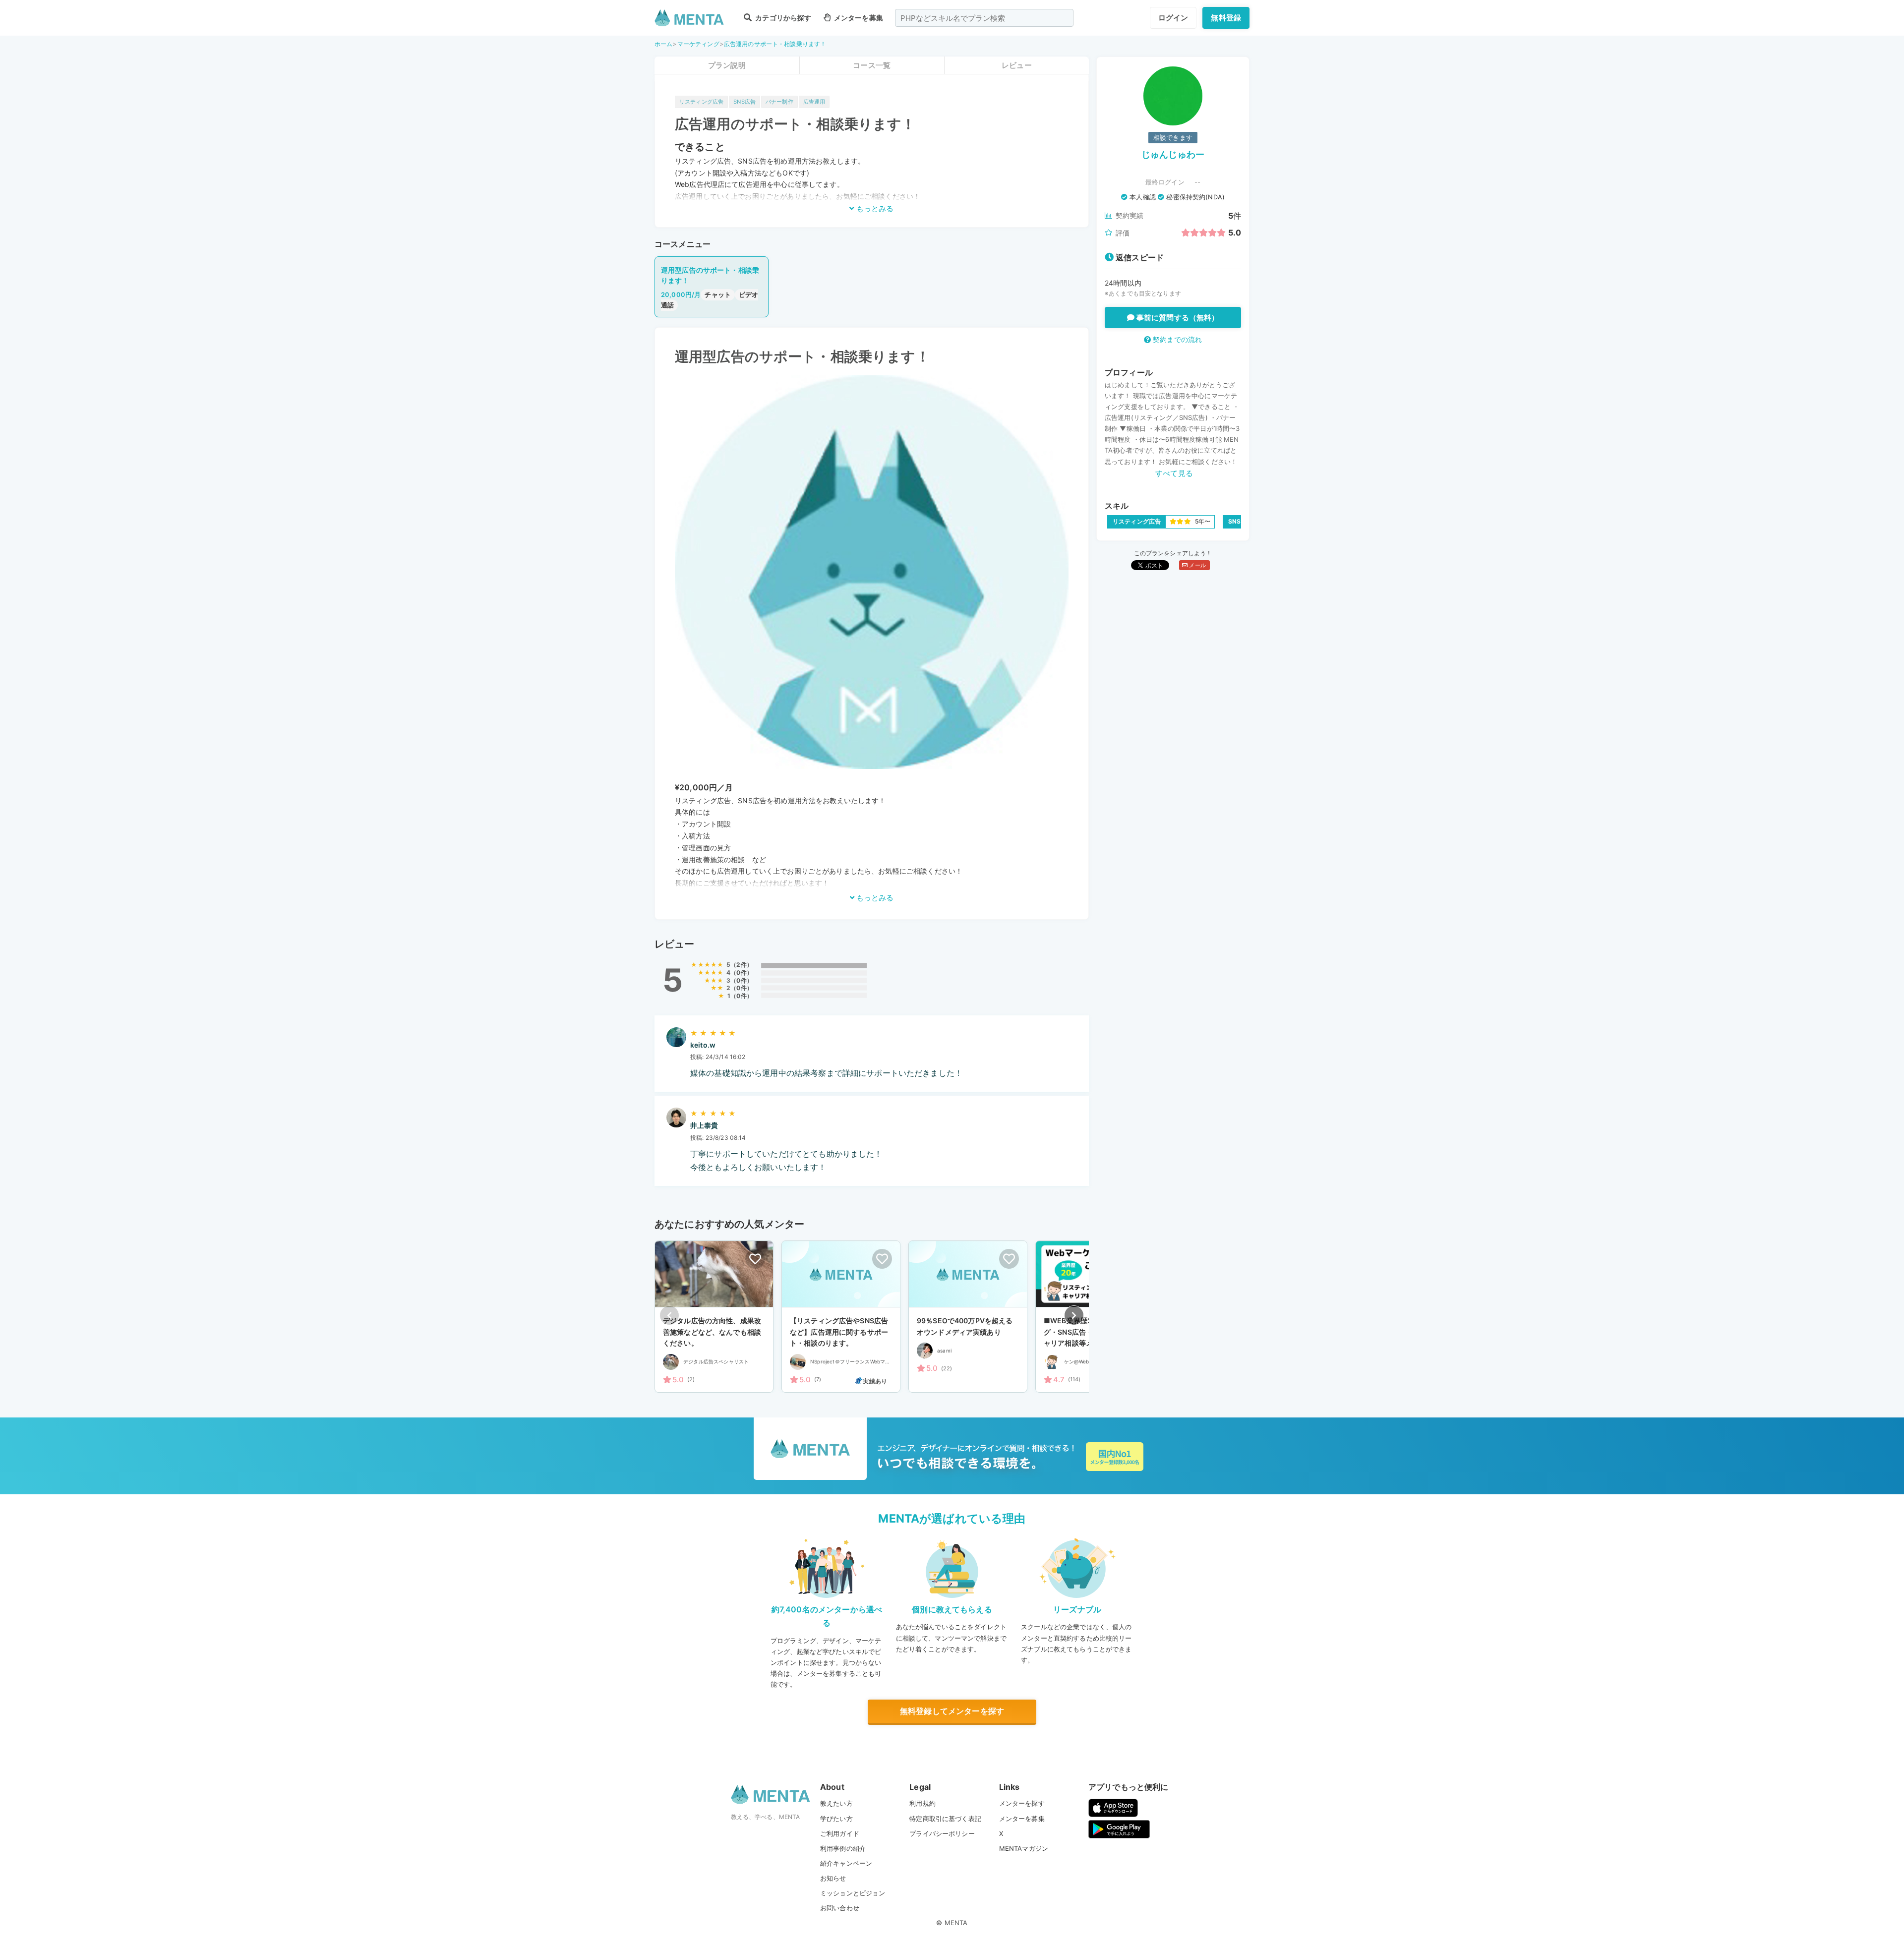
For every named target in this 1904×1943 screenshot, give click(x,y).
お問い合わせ (840, 1908)
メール (1197, 565)
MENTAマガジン (1024, 1848)
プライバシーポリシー (942, 1833)
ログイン (1173, 18)
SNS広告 (744, 102)
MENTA (956, 1923)
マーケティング (698, 44)
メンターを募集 (858, 18)
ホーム (663, 44)
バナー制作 (779, 102)
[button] (1074, 1315)
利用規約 (922, 1803)
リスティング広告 (701, 102)
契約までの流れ (1176, 339)
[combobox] (984, 18)
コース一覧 (872, 65)
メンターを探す (1022, 1803)
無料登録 (1226, 18)
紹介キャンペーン (846, 1863)
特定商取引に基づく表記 (945, 1819)
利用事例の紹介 (843, 1848)
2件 (741, 965)
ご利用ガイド (840, 1833)
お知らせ (833, 1878)
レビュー (1017, 65)
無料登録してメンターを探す (952, 1711)
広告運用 (814, 102)
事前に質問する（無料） (1177, 318)
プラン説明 (727, 65)
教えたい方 (836, 1803)
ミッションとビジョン (853, 1893)
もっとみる (874, 208)
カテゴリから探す (782, 18)
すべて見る (1174, 473)
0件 (741, 972)
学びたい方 (836, 1819)
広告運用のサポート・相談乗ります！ (775, 44)
